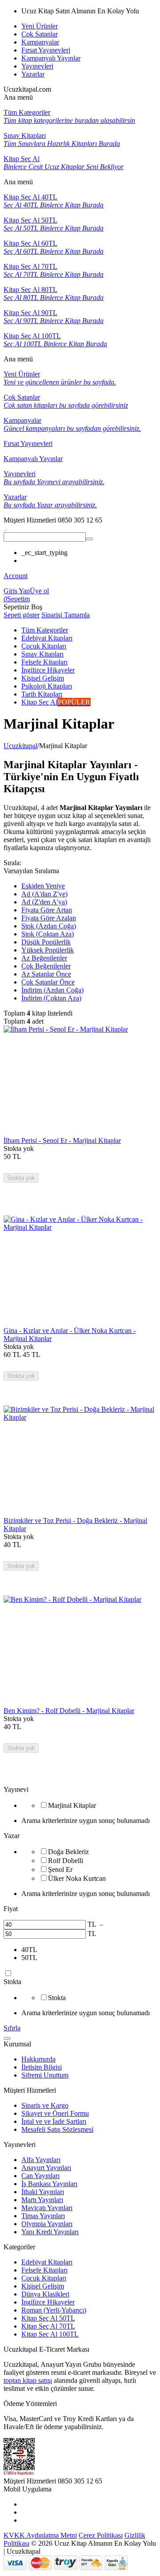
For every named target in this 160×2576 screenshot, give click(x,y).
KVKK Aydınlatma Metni (40, 2535)
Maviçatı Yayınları (47, 2208)
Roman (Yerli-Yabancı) (54, 2310)
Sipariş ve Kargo (45, 2105)
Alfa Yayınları (41, 2160)
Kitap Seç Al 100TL (50, 2334)
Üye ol (39, 591)
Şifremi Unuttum (45, 2075)
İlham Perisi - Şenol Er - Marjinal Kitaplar (62, 1140)
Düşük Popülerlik (46, 942)
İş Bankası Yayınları (49, 2184)
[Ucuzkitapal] (6, 528)
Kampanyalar (40, 42)
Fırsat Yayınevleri (46, 50)
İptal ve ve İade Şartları (54, 2121)
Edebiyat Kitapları (47, 2262)
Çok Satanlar (40, 34)
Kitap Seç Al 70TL (48, 2326)
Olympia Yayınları (47, 2224)
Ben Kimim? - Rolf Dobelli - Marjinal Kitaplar (69, 1711)
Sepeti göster (22, 615)
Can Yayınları (40, 2176)
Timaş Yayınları (43, 2216)
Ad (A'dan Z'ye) (44, 894)
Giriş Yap (17, 591)
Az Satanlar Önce (46, 974)
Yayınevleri (37, 66)
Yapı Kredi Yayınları (50, 2232)
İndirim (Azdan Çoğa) (52, 990)
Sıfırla (12, 2028)
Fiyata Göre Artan (47, 910)
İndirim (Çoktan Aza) (51, 998)
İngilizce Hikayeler (48, 2302)
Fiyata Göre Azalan (49, 918)
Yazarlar (33, 74)
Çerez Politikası (101, 2535)
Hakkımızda (38, 2059)
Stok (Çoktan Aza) (48, 934)
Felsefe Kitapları (44, 2270)
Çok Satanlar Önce (48, 982)
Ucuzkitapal (20, 746)
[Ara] (89, 539)
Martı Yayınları (42, 2200)
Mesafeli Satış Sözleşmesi (57, 2129)
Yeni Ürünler (40, 26)
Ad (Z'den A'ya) (44, 902)
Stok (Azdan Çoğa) (49, 926)
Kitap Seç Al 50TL (48, 2318)
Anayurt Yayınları (46, 2168)
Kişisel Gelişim (43, 2286)
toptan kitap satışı (28, 2380)
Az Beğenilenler (44, 958)
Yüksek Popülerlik (48, 950)
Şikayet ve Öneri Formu (55, 2113)
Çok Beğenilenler (46, 966)
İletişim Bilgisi (42, 2067)
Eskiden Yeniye (43, 886)
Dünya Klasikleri (45, 2294)
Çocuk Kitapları (44, 2278)
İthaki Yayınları (43, 2192)
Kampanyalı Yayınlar (51, 58)
